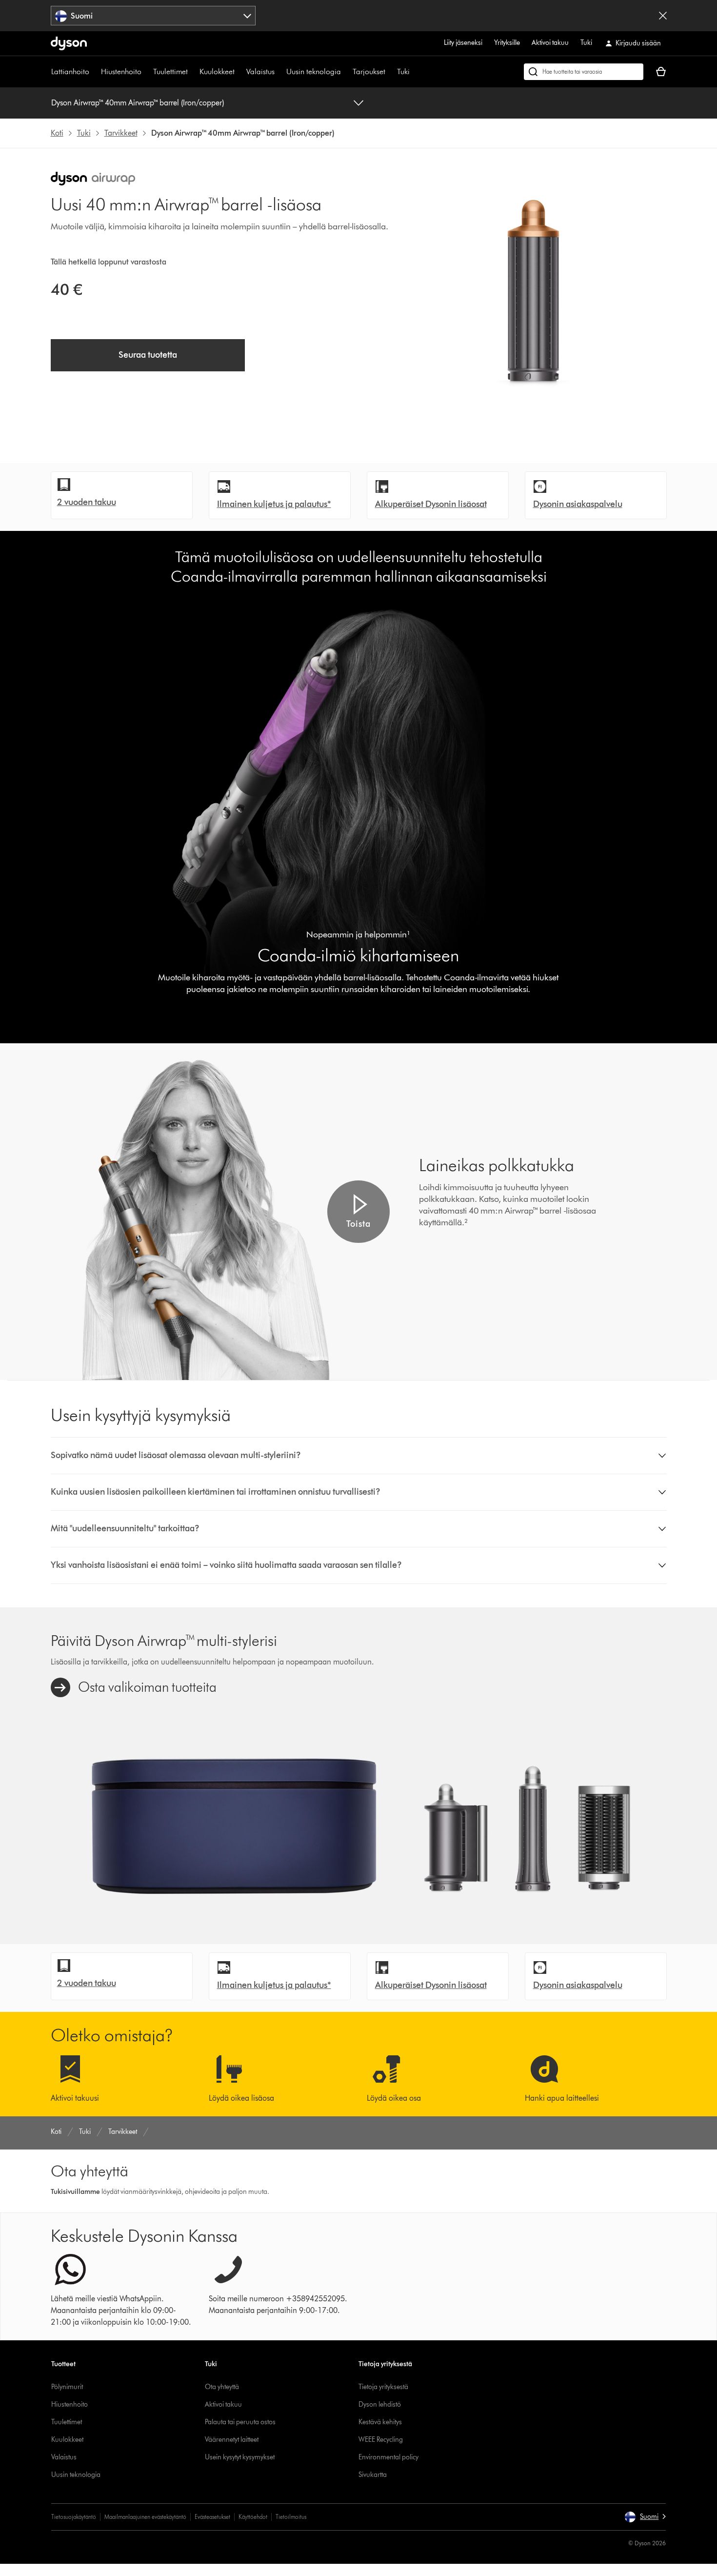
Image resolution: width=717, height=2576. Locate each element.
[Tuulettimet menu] (193, 72)
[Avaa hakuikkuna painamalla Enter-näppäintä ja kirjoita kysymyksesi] (584, 72)
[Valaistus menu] (279, 72)
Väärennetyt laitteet (232, 2440)
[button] (358, 1212)
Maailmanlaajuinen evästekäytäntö (145, 2517)
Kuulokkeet (217, 71)
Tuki (586, 43)
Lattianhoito (70, 71)
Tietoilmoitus (291, 2517)
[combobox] (153, 16)
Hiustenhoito (121, 71)
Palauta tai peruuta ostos (240, 2422)
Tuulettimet (170, 71)
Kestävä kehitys (380, 2422)
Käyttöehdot (253, 2517)
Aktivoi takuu (550, 43)
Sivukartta (373, 2475)
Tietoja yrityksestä (383, 2387)
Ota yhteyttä (222, 2387)
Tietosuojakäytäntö (74, 2517)
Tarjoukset (369, 71)
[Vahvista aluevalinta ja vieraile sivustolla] (663, 16)
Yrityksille (507, 43)
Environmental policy (388, 2457)
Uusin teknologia (314, 71)
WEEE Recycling (381, 2440)
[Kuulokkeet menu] (239, 72)
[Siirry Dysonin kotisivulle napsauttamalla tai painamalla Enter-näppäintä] (69, 43)
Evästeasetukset (212, 2517)
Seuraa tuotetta (148, 355)
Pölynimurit (67, 2387)
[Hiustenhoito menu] (146, 72)
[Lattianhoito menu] (94, 72)
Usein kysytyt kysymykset (240, 2457)
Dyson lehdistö (380, 2404)
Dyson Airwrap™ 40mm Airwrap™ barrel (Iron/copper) (138, 103)
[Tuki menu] (415, 72)
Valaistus (260, 71)
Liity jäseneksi (463, 43)
